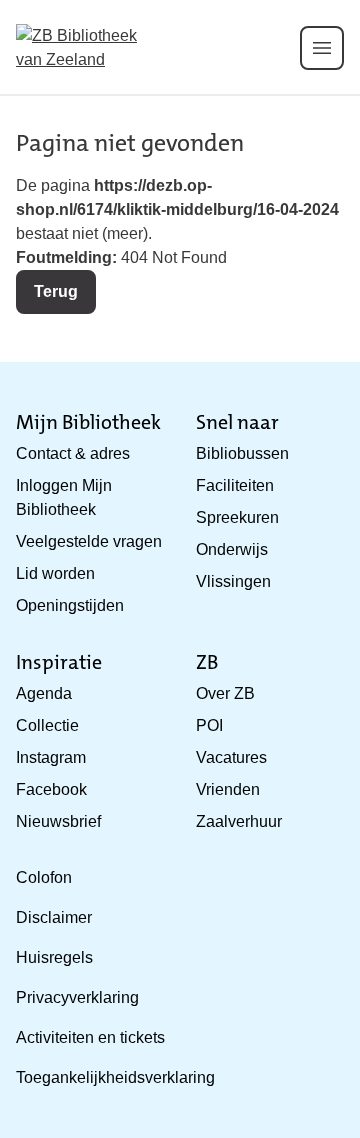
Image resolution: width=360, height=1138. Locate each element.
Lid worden (55, 573)
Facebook (51, 789)
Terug (56, 291)
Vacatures (231, 757)
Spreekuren (237, 517)
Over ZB (225, 693)
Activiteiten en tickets (90, 1037)
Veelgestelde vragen (89, 541)
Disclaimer (54, 917)
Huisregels (54, 957)
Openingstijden (70, 605)
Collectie (47, 725)
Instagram (51, 757)
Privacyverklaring (77, 997)
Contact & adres (73, 453)
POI (209, 725)
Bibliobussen (242, 453)
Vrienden (228, 789)
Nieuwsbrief (58, 821)
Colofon (44, 877)
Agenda (44, 693)
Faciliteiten (235, 485)
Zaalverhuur (239, 821)
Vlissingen (233, 581)
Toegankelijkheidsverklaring (115, 1077)
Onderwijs (232, 549)
